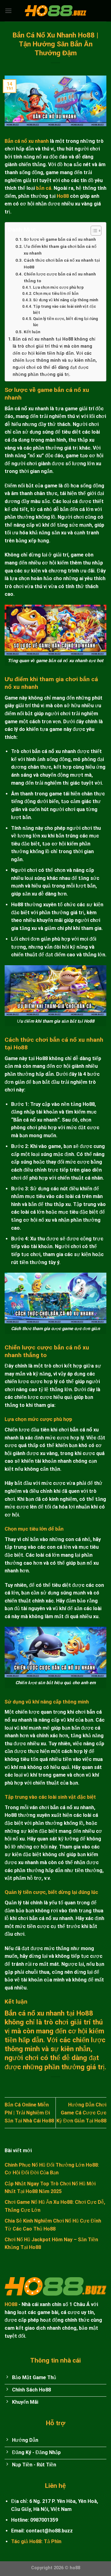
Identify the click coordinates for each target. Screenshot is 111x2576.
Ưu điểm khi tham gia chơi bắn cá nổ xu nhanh (60, 250)
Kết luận (32, 332)
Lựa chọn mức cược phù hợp (58, 287)
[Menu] (8, 11)
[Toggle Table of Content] (93, 231)
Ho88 (63, 196)
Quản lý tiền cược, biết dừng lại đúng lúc (66, 322)
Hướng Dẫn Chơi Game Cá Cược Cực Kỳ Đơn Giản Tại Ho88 (81, 2113)
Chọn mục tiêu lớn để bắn (56, 294)
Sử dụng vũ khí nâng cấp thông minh (66, 300)
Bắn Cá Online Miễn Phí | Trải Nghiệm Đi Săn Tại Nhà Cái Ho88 (29, 2113)
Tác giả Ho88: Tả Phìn (36, 2541)
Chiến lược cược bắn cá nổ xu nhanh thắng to (60, 277)
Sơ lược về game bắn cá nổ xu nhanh (60, 239)
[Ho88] (55, 11)
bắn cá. (44, 188)
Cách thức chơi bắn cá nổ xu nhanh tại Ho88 (62, 263)
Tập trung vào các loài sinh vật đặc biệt (64, 310)
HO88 (11, 2304)
